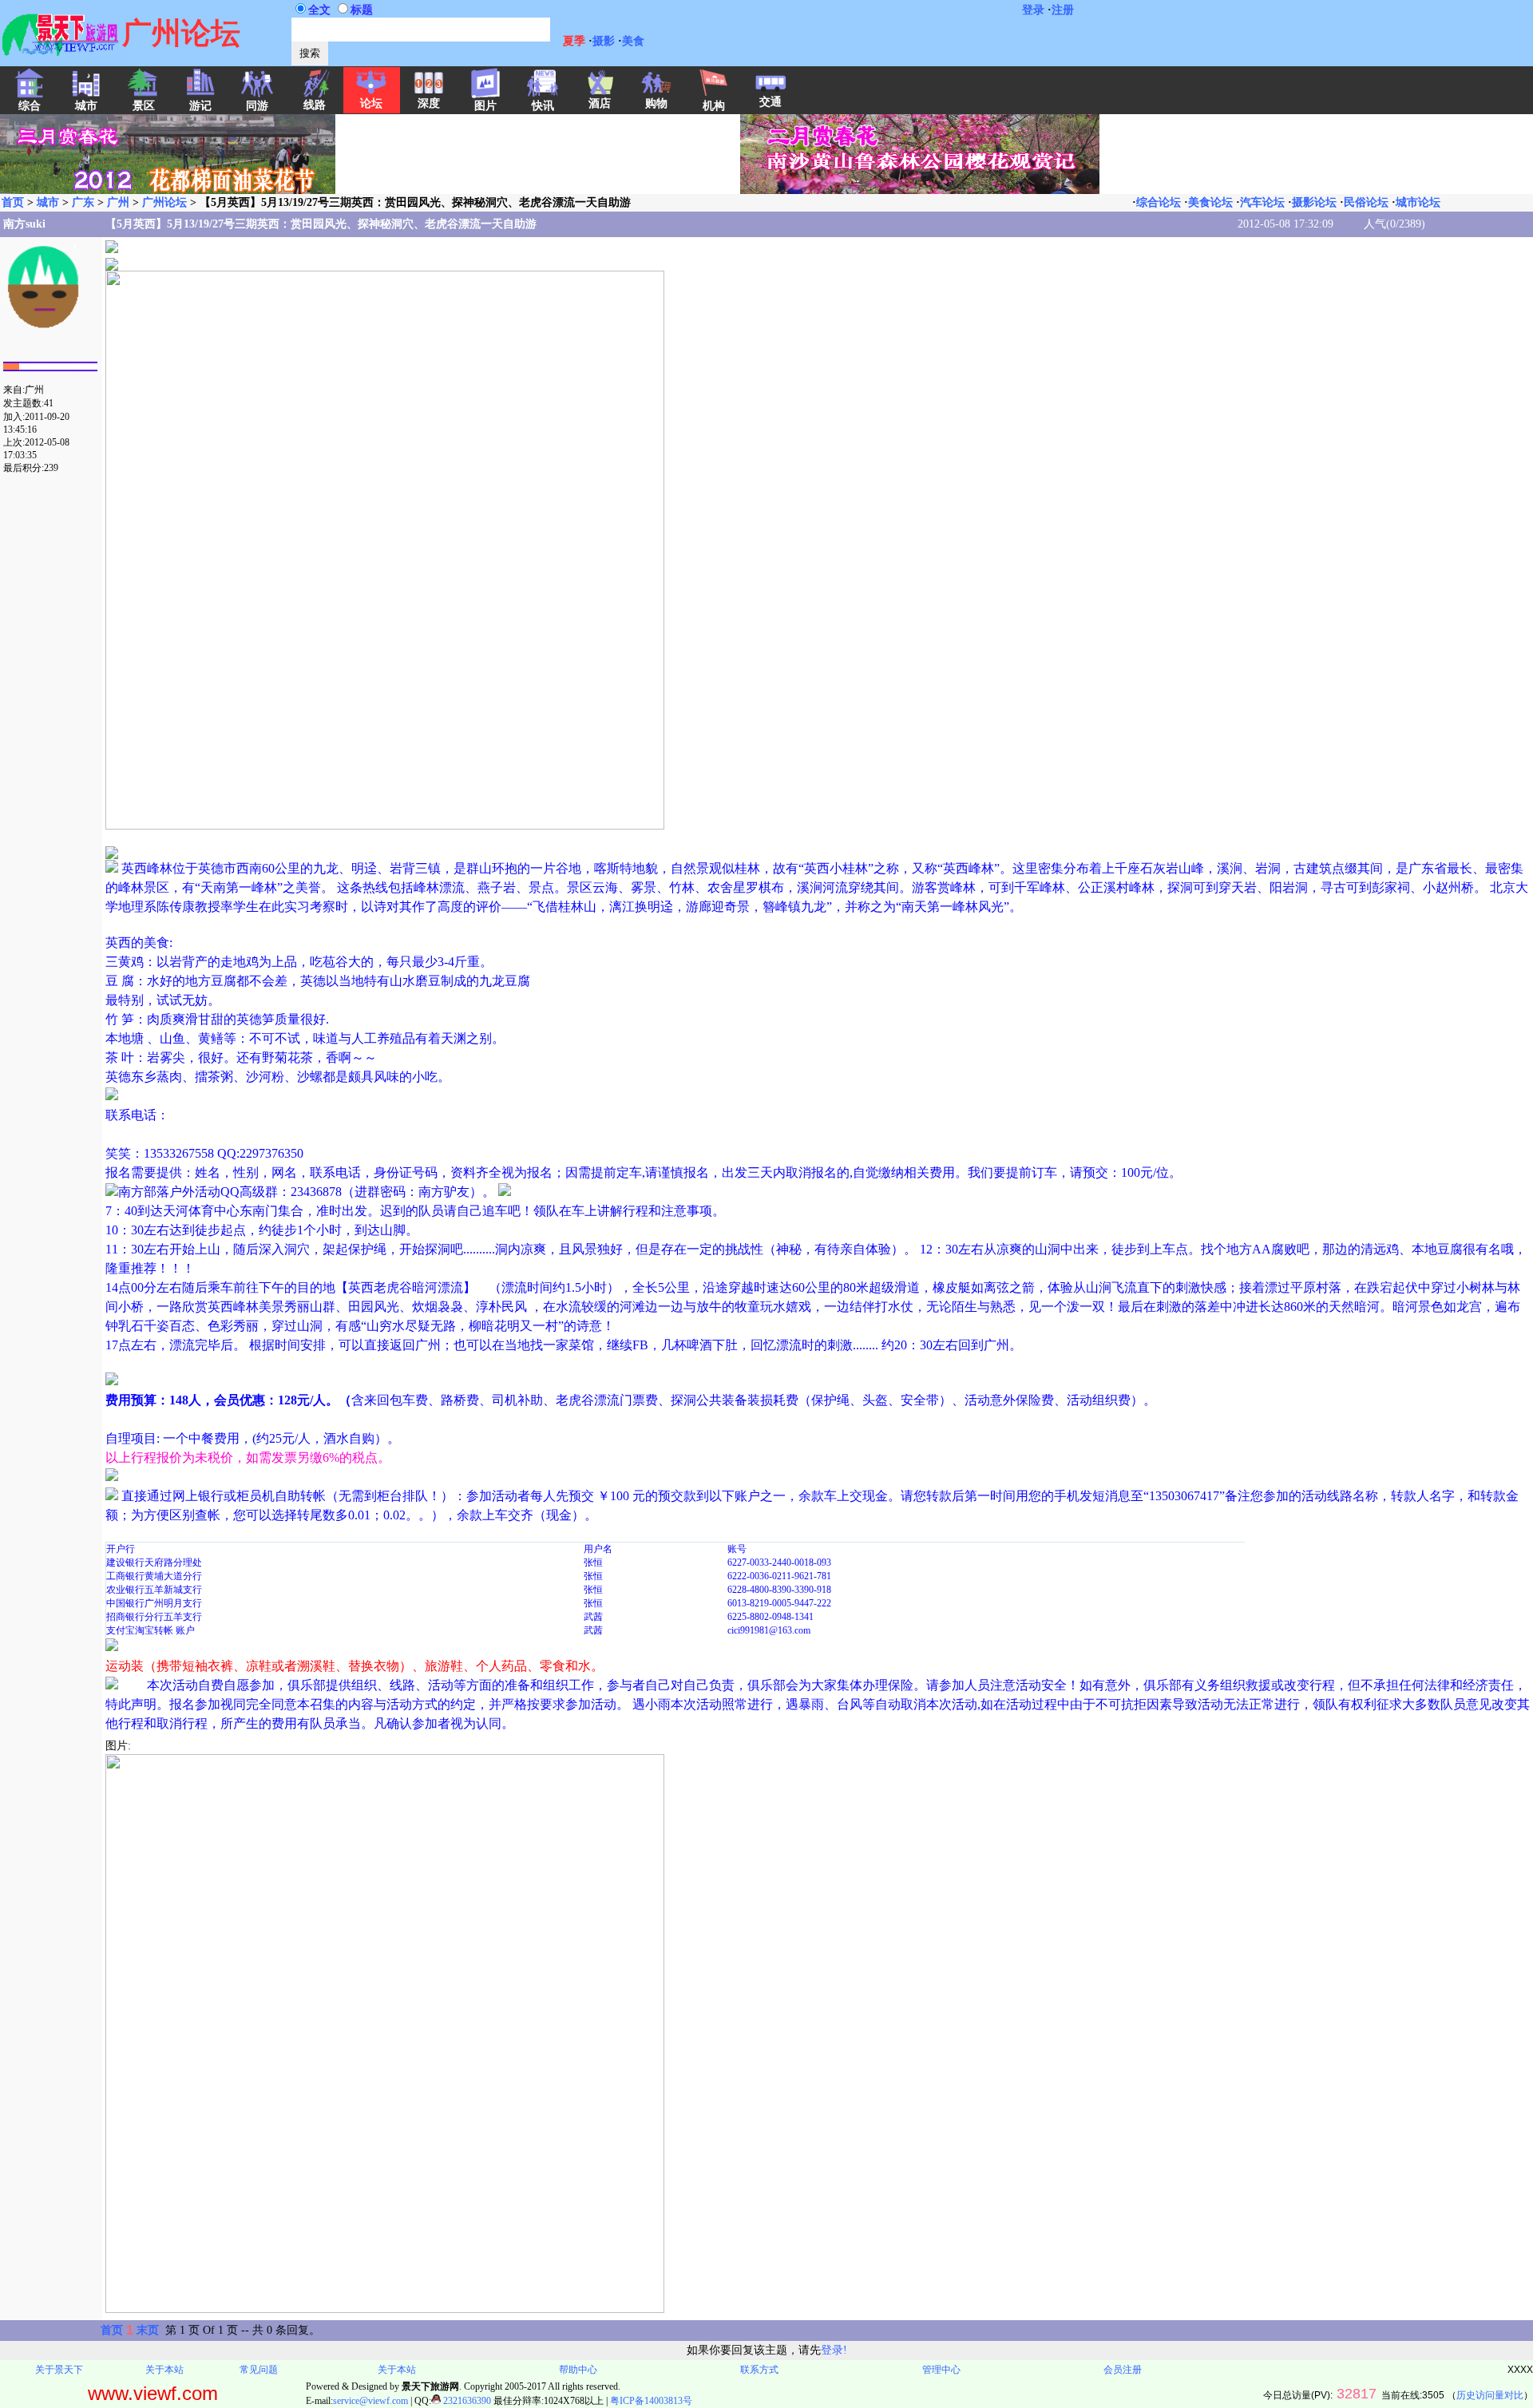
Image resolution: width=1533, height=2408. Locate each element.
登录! (834, 2350)
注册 (1063, 10)
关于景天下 (59, 2370)
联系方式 (759, 2370)
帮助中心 (578, 2370)
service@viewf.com (370, 2401)
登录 (1033, 10)
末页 (148, 2330)
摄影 (604, 41)
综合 (30, 106)
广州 (118, 202)
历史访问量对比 (1490, 2395)
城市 (48, 202)
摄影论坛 (1314, 202)
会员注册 (1123, 2370)
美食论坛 (1210, 202)
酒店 (600, 103)
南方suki (24, 224)
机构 (714, 106)
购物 (656, 103)
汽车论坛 (1262, 202)
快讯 (543, 106)
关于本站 (164, 2370)
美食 (633, 41)
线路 (315, 105)
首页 (13, 202)
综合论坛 (1159, 202)
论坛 (371, 103)
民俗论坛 (1366, 202)
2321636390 (466, 2401)
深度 (429, 103)
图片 (485, 106)
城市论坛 (1418, 202)
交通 (770, 102)
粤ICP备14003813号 (651, 2401)
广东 (83, 202)
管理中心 (941, 2370)
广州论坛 (164, 202)
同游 (257, 106)
